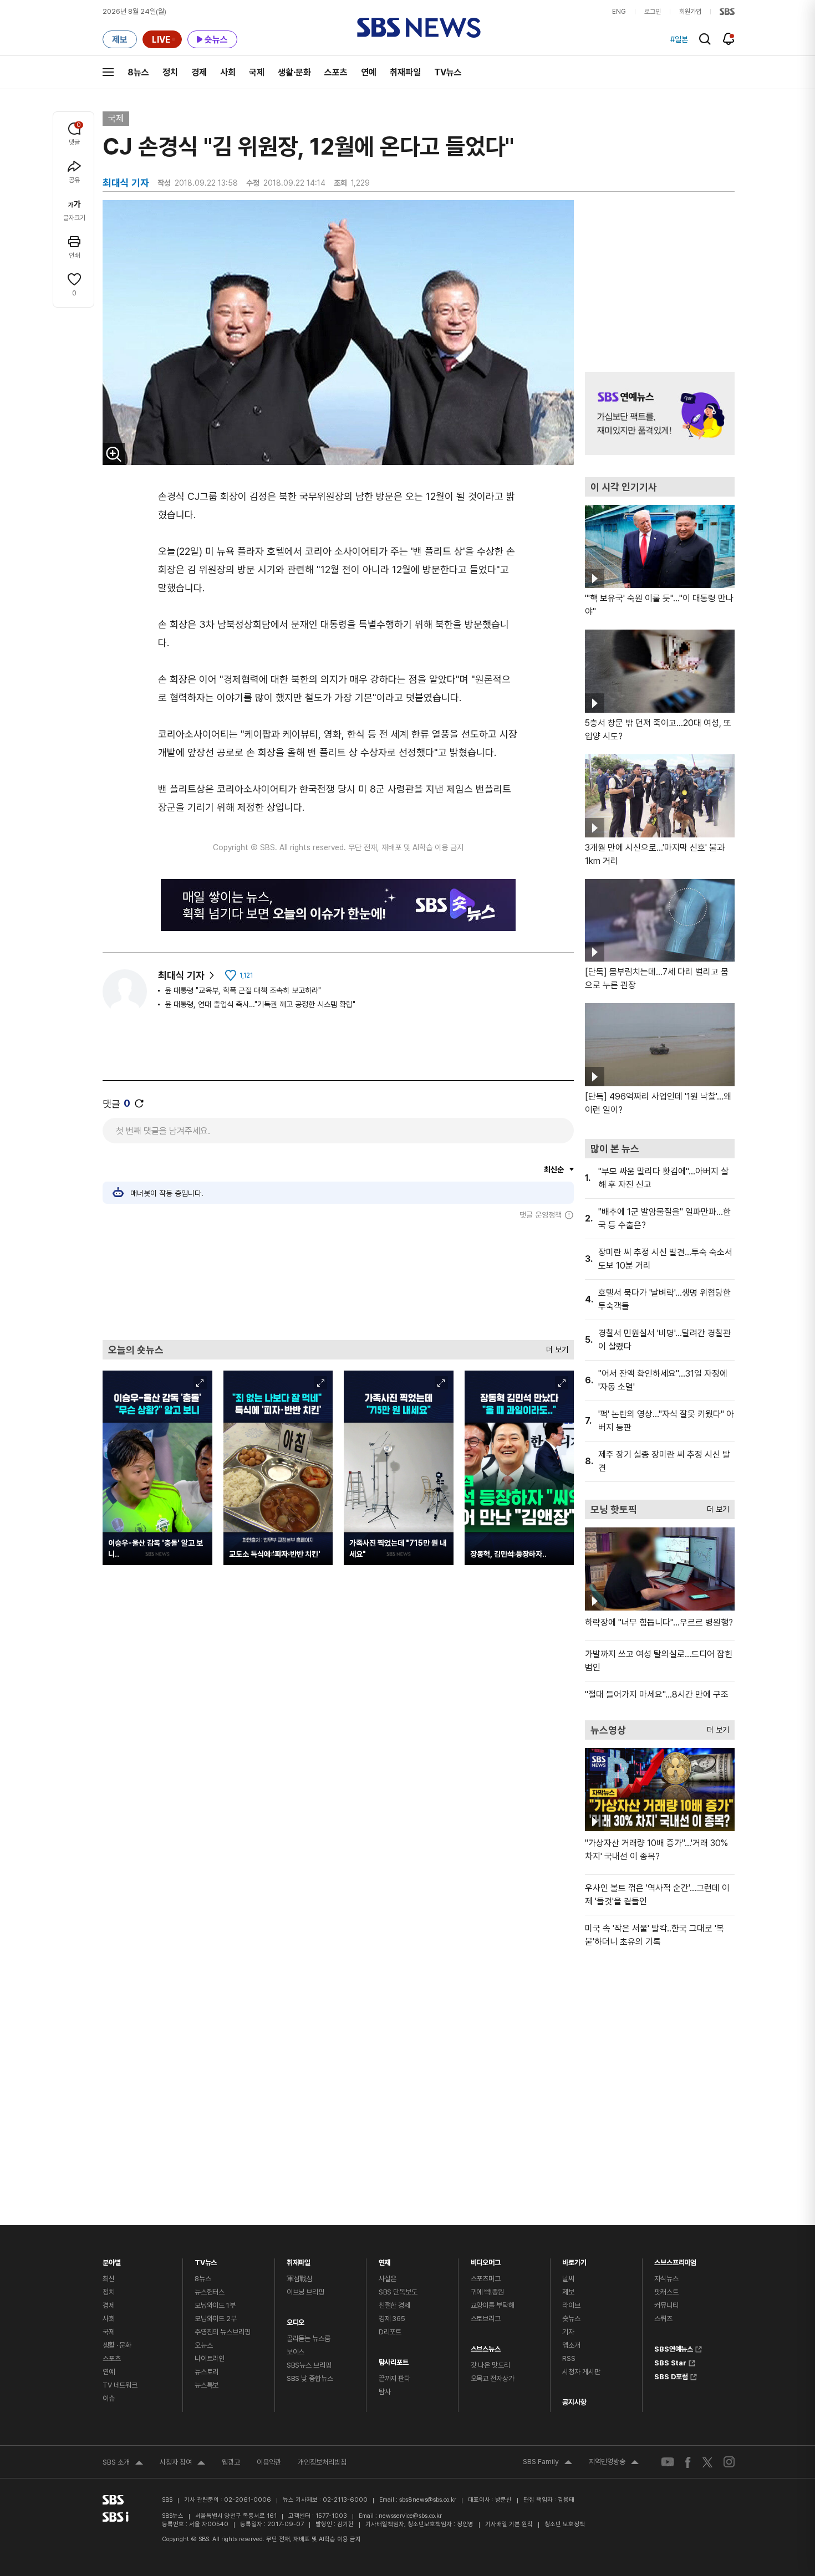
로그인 (653, 12)
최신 (109, 2279)
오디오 (296, 2320)
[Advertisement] (338, 1280)
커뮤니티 (666, 2305)
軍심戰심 (300, 2279)
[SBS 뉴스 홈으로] (419, 28)
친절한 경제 (394, 2305)
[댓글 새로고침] (139, 1103)
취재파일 (405, 72)
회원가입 (690, 12)
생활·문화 (294, 72)
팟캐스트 (666, 2292)
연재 (385, 2260)
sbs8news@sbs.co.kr (428, 2500)
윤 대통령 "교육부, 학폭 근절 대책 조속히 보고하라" (243, 990)
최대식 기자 (181, 975)
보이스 (296, 2352)
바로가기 (574, 2260)
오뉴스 (204, 2345)
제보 (568, 2292)
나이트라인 (210, 2358)
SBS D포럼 (671, 2375)
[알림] (729, 39)
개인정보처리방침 (322, 2462)
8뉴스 (138, 72)
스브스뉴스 (486, 2346)
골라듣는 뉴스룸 (309, 2339)
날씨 (568, 2279)
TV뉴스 (448, 72)
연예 (369, 72)
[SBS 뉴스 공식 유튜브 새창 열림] (668, 2462)
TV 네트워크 (120, 2385)
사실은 (388, 2279)
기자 (568, 2332)
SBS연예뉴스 (674, 2348)
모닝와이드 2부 (216, 2319)
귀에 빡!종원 (487, 2292)
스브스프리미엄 (675, 2260)
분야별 (112, 2260)
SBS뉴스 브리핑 (309, 2365)
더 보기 (554, 1347)
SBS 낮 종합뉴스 (310, 2378)
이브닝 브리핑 (305, 2292)
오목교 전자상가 (493, 2378)
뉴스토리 (207, 2372)
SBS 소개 (123, 2463)
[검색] (705, 39)
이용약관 (269, 2462)
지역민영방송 (614, 2463)
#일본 (679, 39)
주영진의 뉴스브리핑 (223, 2332)
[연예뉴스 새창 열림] (660, 413)
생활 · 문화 (117, 2345)
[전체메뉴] (108, 72)
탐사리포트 (394, 2360)
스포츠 (336, 72)
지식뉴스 (666, 2279)
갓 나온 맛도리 (490, 2365)
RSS (569, 2358)
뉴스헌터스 (210, 2292)
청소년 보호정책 (565, 2524)
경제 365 (392, 2319)
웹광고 (231, 2462)
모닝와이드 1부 (215, 2305)
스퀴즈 (663, 2319)
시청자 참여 (182, 2463)
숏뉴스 (571, 2319)
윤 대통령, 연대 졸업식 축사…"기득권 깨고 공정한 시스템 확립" (260, 1004)
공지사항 (574, 2402)
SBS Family (547, 2463)
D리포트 (390, 2332)
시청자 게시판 (581, 2372)
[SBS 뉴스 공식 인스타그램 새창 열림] (729, 2462)
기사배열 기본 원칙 (509, 2524)
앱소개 (571, 2345)
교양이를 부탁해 (493, 2305)
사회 (228, 72)
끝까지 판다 (394, 2378)
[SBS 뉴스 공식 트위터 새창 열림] (707, 2462)
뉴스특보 (207, 2385)
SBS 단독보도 (398, 2292)
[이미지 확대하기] (114, 454)
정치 (170, 72)
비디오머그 (486, 2260)
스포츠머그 (486, 2279)
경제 (199, 72)
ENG (619, 12)
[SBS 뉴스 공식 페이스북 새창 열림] (688, 2462)
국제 (257, 72)
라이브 (571, 2305)
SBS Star (670, 2362)
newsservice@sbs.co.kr (410, 2516)
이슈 (109, 2398)
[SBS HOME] (727, 12)
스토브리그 (486, 2319)
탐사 (385, 2392)
